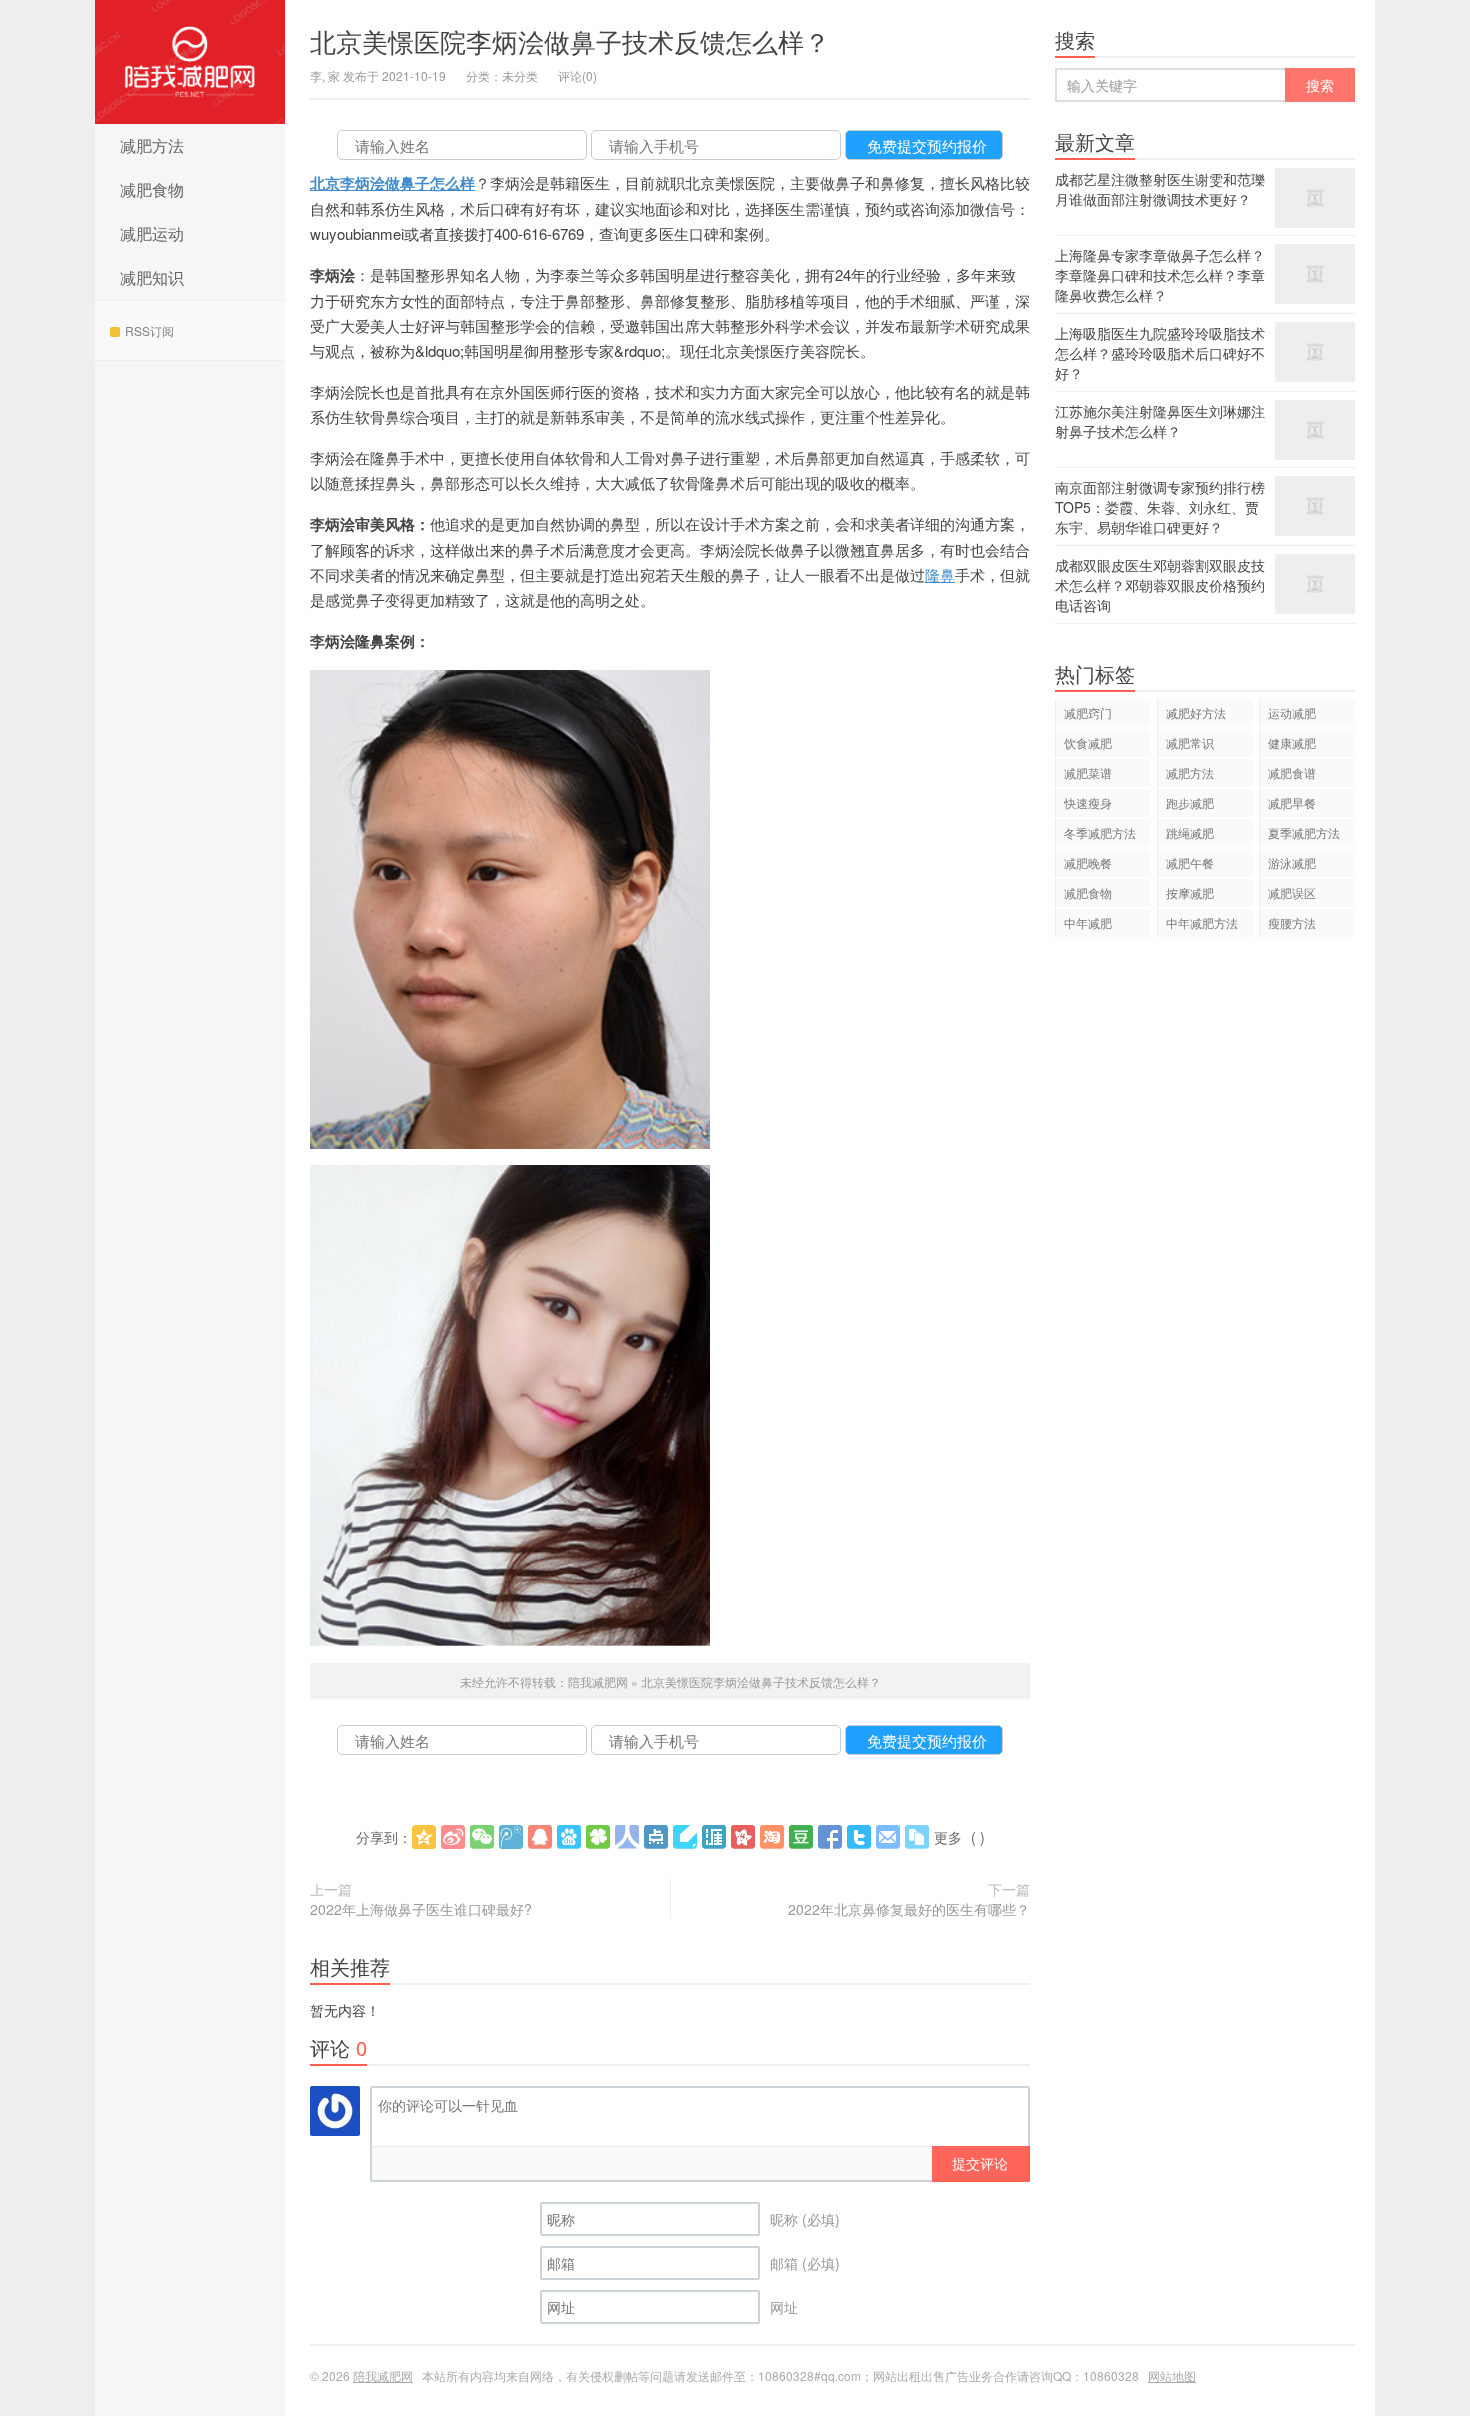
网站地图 (1172, 2375)
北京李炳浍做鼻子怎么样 (392, 183)
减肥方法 (152, 145)
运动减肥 (1292, 712)
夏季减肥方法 (1304, 832)
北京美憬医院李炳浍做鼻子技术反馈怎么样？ (570, 40)
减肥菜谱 (1088, 772)
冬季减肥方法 (1100, 832)
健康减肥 (1292, 742)
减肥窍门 (1088, 712)
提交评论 (980, 2163)
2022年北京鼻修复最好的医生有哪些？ (909, 1909)
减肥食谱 (1292, 772)
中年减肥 (1088, 922)
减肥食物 (152, 189)
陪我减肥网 (190, 62)
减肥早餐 (1292, 802)
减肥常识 (1190, 742)
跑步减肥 (1190, 802)
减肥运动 (152, 233)
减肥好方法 (1196, 712)
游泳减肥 (1292, 862)
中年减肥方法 (1202, 922)
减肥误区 (1292, 892)
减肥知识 (152, 277)
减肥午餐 (1190, 862)
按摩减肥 (1190, 892)
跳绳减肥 (1190, 832)
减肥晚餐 (1088, 862)
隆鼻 (940, 574)
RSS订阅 (149, 330)
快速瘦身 (1088, 802)
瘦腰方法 (1292, 922)
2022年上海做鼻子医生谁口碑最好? (421, 1909)
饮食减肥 (1088, 742)
